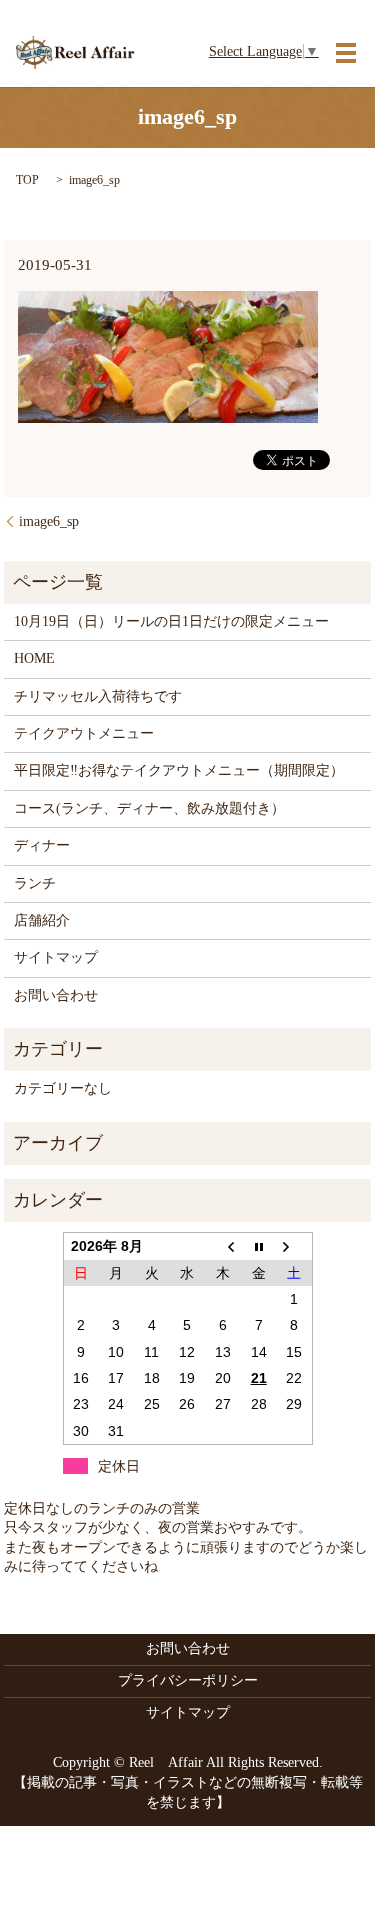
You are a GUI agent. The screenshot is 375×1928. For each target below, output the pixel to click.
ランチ (35, 883)
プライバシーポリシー (188, 1680)
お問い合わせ (56, 995)
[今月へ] (259, 1246)
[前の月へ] (223, 1246)
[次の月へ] (294, 1246)
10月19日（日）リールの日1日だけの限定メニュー (171, 621)
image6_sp (49, 521)
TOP (27, 180)
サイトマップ (56, 957)
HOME (34, 658)
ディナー (42, 845)
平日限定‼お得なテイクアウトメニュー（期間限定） (179, 770)
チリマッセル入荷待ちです (98, 696)
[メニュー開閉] (346, 53)
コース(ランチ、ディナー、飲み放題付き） (149, 808)
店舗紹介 (42, 920)
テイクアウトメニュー (84, 733)
